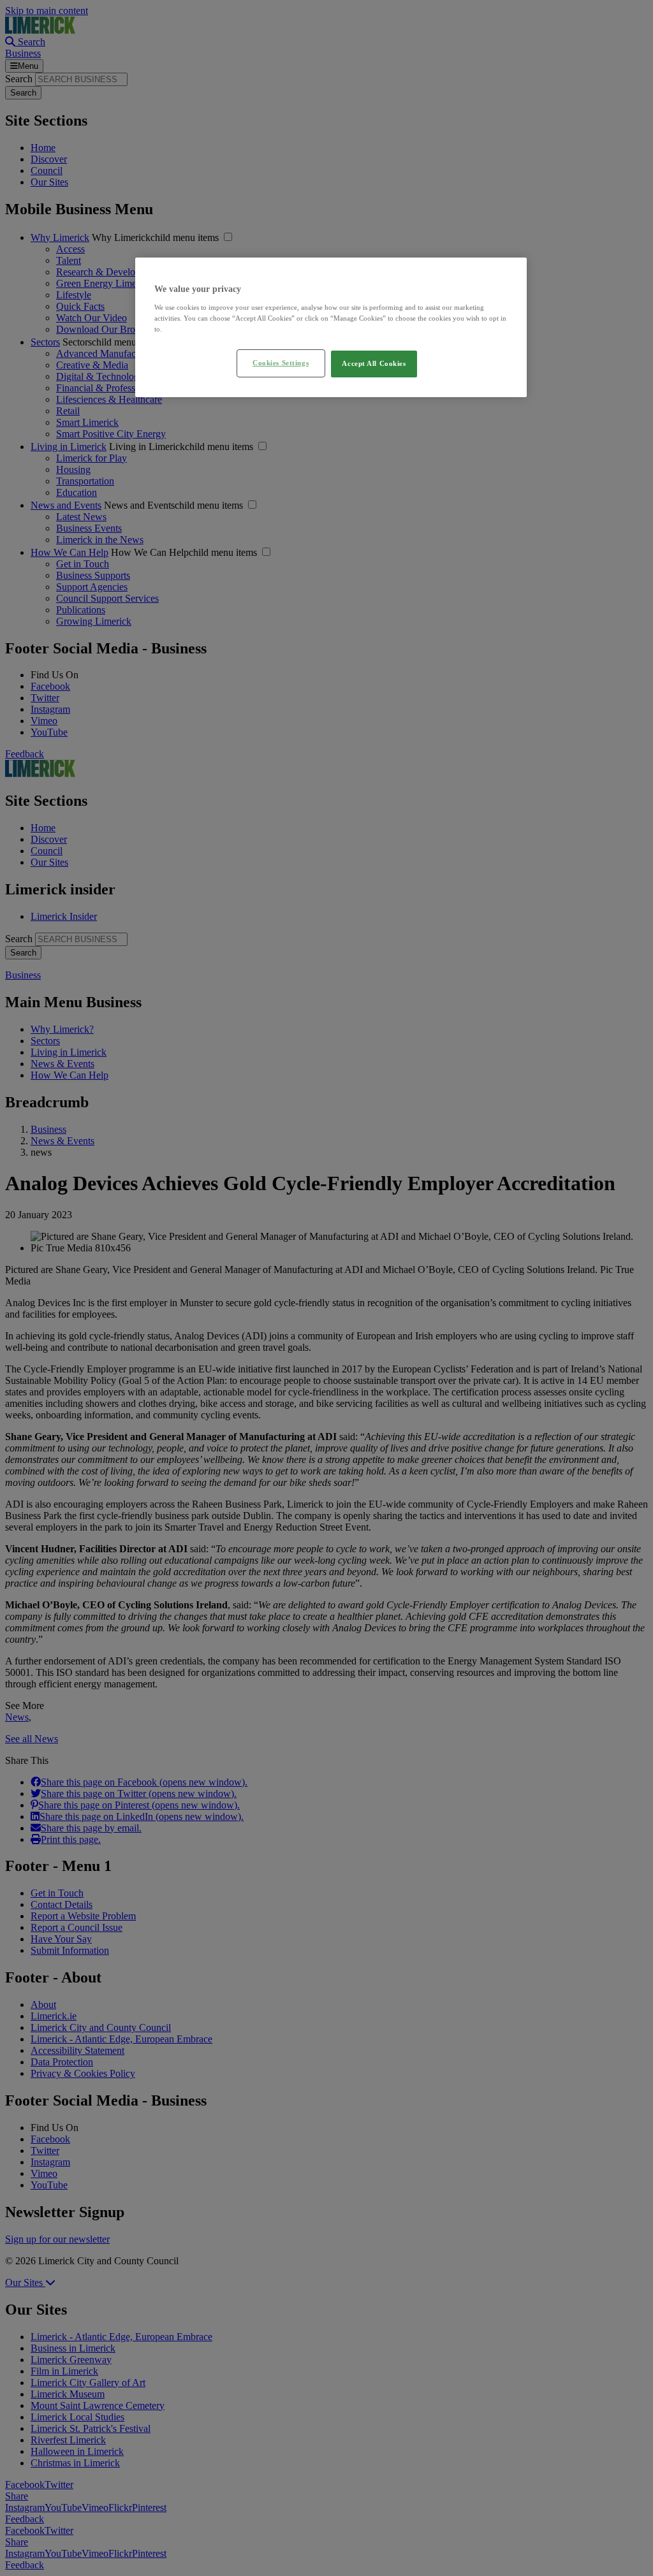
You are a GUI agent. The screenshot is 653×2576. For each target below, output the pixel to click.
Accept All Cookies (374, 363)
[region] (331, 327)
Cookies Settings (281, 363)
